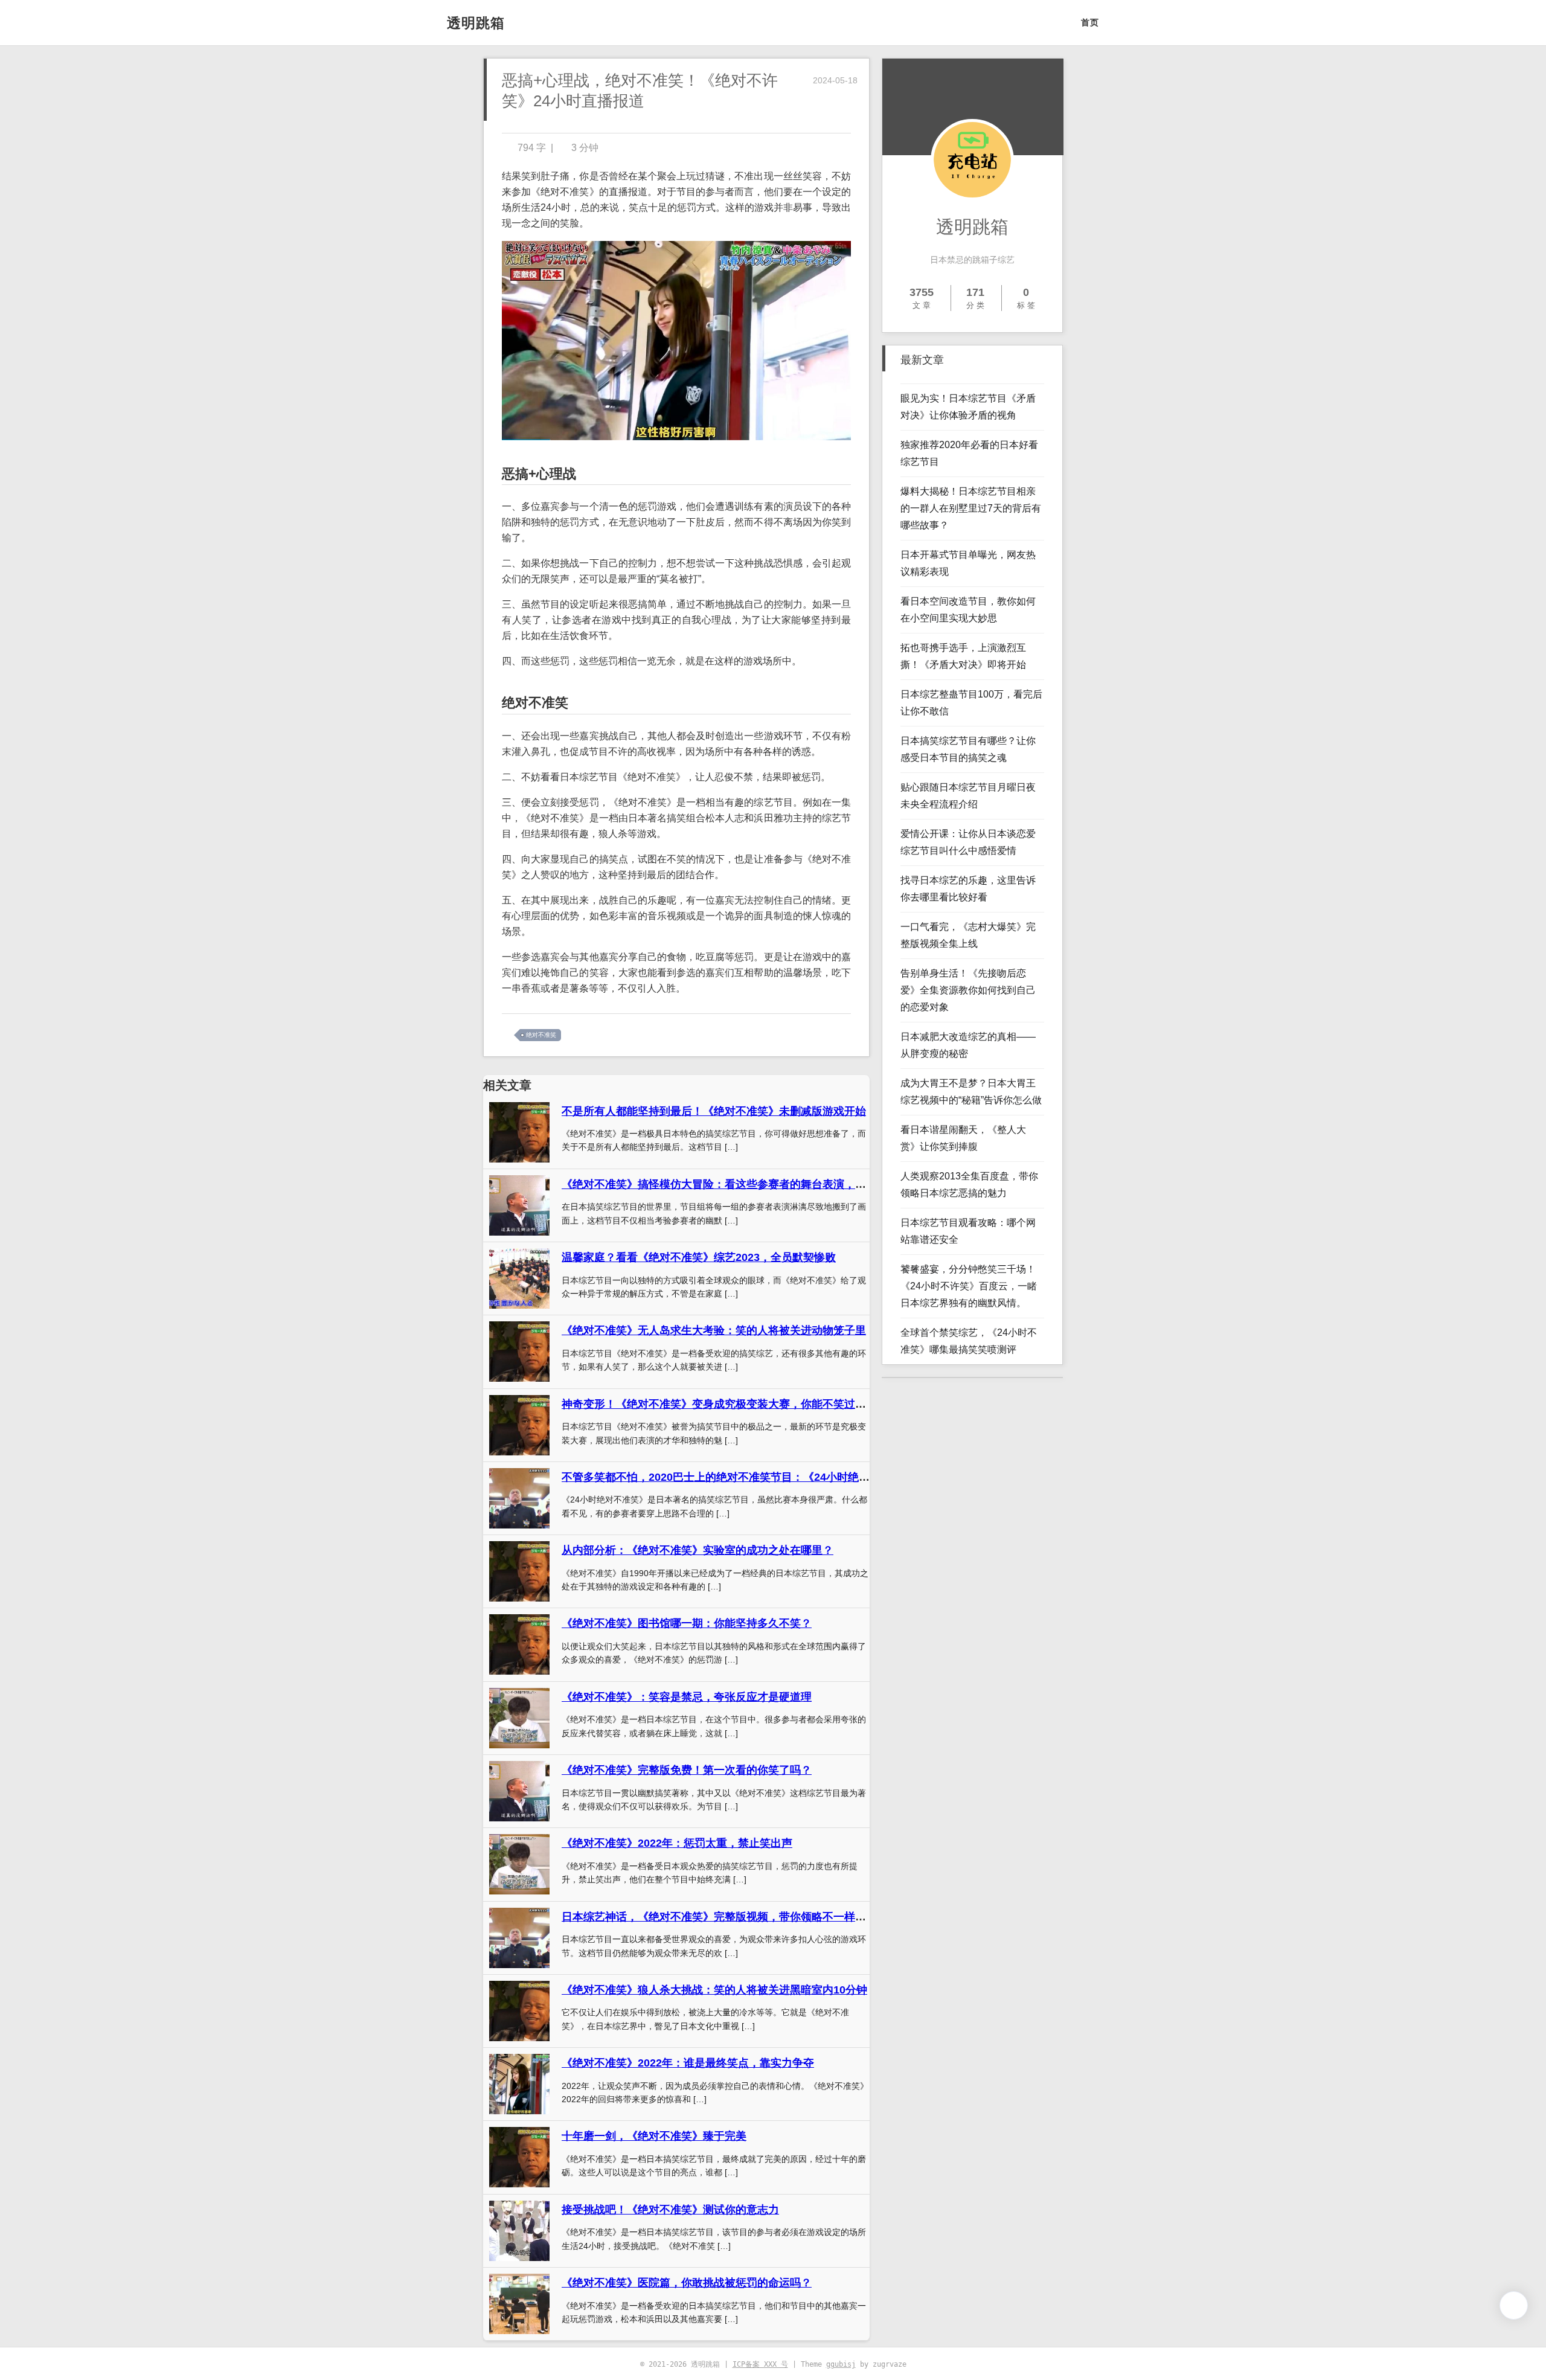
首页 (1090, 22)
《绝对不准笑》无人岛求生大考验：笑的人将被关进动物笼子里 (714, 1330)
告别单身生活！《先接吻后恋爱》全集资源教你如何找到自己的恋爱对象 (968, 990)
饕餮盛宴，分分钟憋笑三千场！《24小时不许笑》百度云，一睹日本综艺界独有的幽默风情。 (969, 1286)
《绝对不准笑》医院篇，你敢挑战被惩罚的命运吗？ (687, 2283)
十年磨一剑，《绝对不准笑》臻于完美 (654, 2136)
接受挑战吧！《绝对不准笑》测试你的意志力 (670, 2210)
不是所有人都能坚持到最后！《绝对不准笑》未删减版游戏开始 (714, 1111)
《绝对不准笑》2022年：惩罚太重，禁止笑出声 (677, 1843)
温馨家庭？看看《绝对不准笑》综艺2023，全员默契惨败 (699, 1257)
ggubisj (841, 2364)
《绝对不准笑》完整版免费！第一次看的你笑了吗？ (687, 1770)
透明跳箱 (476, 23)
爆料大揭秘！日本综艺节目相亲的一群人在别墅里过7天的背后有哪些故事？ (971, 508)
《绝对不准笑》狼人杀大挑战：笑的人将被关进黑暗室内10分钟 (714, 1990)
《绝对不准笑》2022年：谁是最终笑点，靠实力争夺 (688, 2063)
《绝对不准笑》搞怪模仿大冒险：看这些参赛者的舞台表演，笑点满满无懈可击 (752, 1184)
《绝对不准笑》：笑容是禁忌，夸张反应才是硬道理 (687, 1697)
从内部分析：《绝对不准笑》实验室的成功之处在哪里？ (698, 1550)
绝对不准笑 (541, 1035)
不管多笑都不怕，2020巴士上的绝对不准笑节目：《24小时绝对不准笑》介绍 (748, 1477)
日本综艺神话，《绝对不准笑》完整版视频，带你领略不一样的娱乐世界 (736, 1917)
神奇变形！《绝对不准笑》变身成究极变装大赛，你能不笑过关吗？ (725, 1404)
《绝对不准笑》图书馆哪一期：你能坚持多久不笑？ (687, 1623)
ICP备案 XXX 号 (760, 2364)
